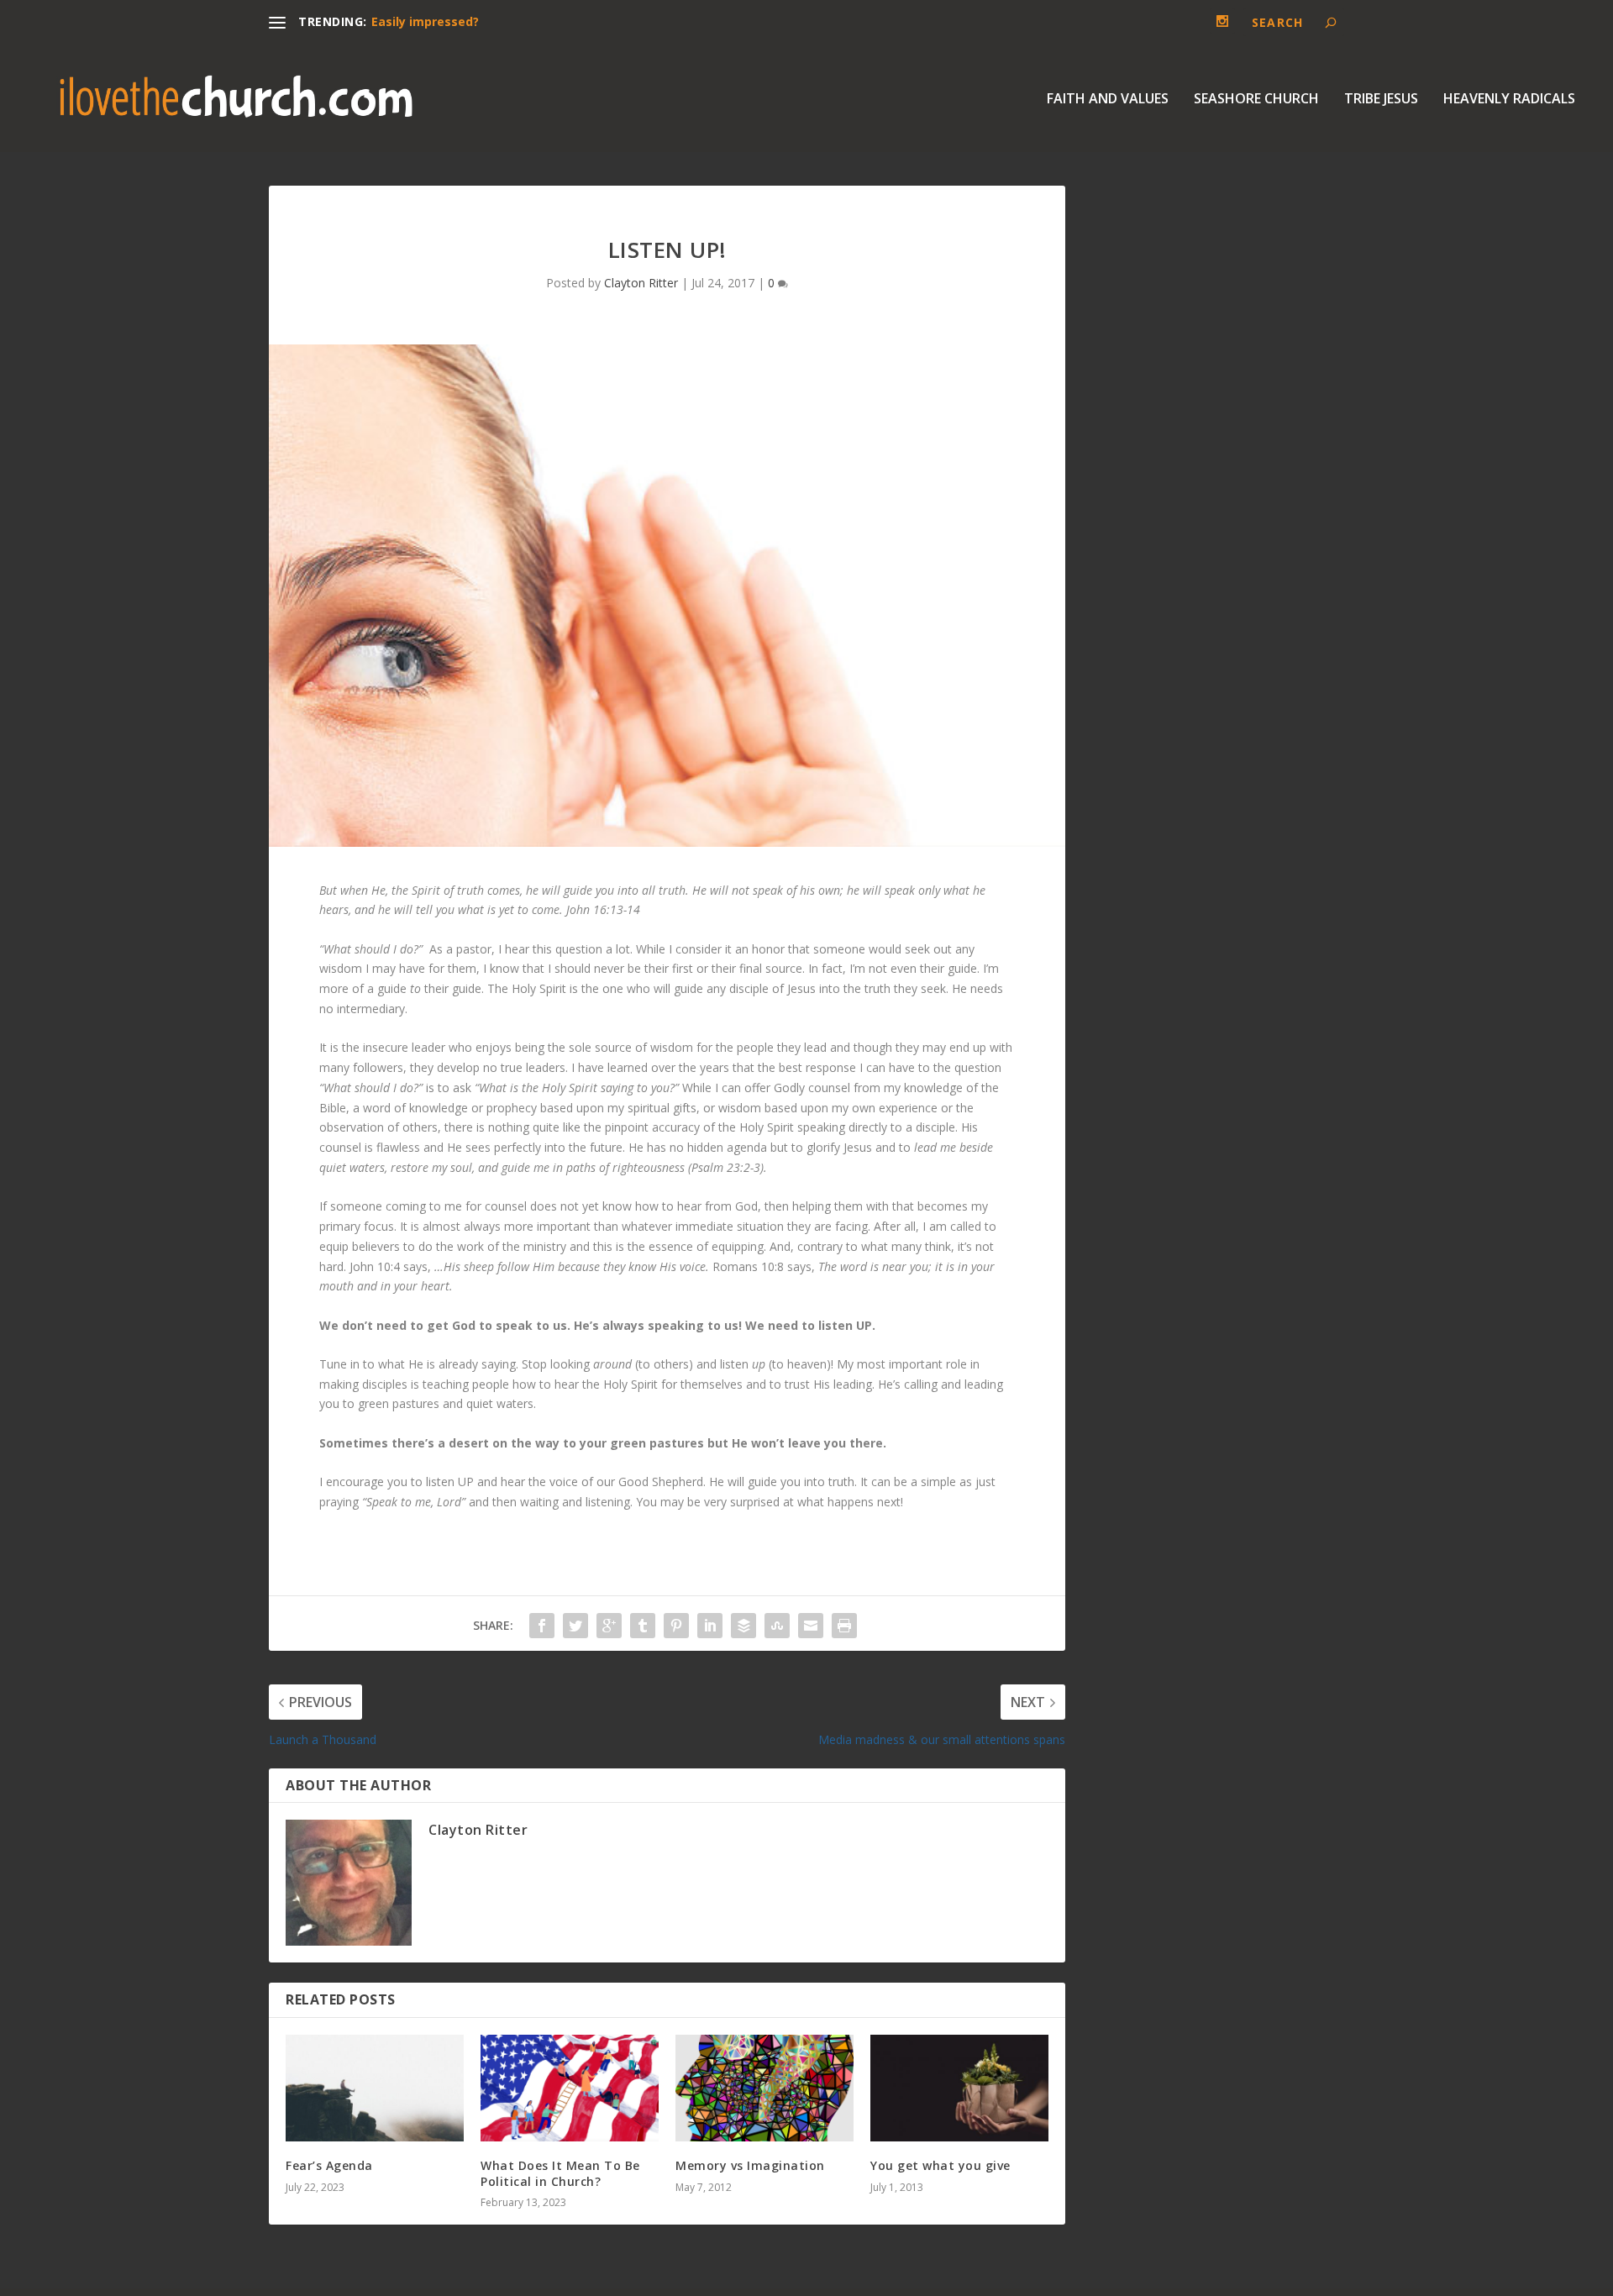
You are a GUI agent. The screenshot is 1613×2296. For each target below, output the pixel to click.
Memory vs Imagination (750, 2165)
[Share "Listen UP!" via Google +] (609, 1626)
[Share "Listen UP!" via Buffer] (743, 1626)
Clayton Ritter (641, 283)
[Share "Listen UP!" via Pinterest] (676, 1626)
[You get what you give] (959, 2088)
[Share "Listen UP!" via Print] (844, 1626)
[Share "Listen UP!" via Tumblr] (643, 1626)
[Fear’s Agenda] (375, 2088)
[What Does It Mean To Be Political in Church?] (570, 2088)
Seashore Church (1256, 100)
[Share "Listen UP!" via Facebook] (542, 1626)
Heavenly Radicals (1509, 100)
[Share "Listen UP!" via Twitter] (575, 1626)
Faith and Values (1108, 100)
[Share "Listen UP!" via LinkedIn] (710, 1626)
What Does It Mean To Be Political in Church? (560, 2173)
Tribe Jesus (1381, 100)
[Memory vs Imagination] (764, 2088)
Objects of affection (433, 21)
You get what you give (940, 2165)
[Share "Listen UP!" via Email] (811, 1626)
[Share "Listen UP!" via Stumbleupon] (777, 1626)
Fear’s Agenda (329, 2165)
